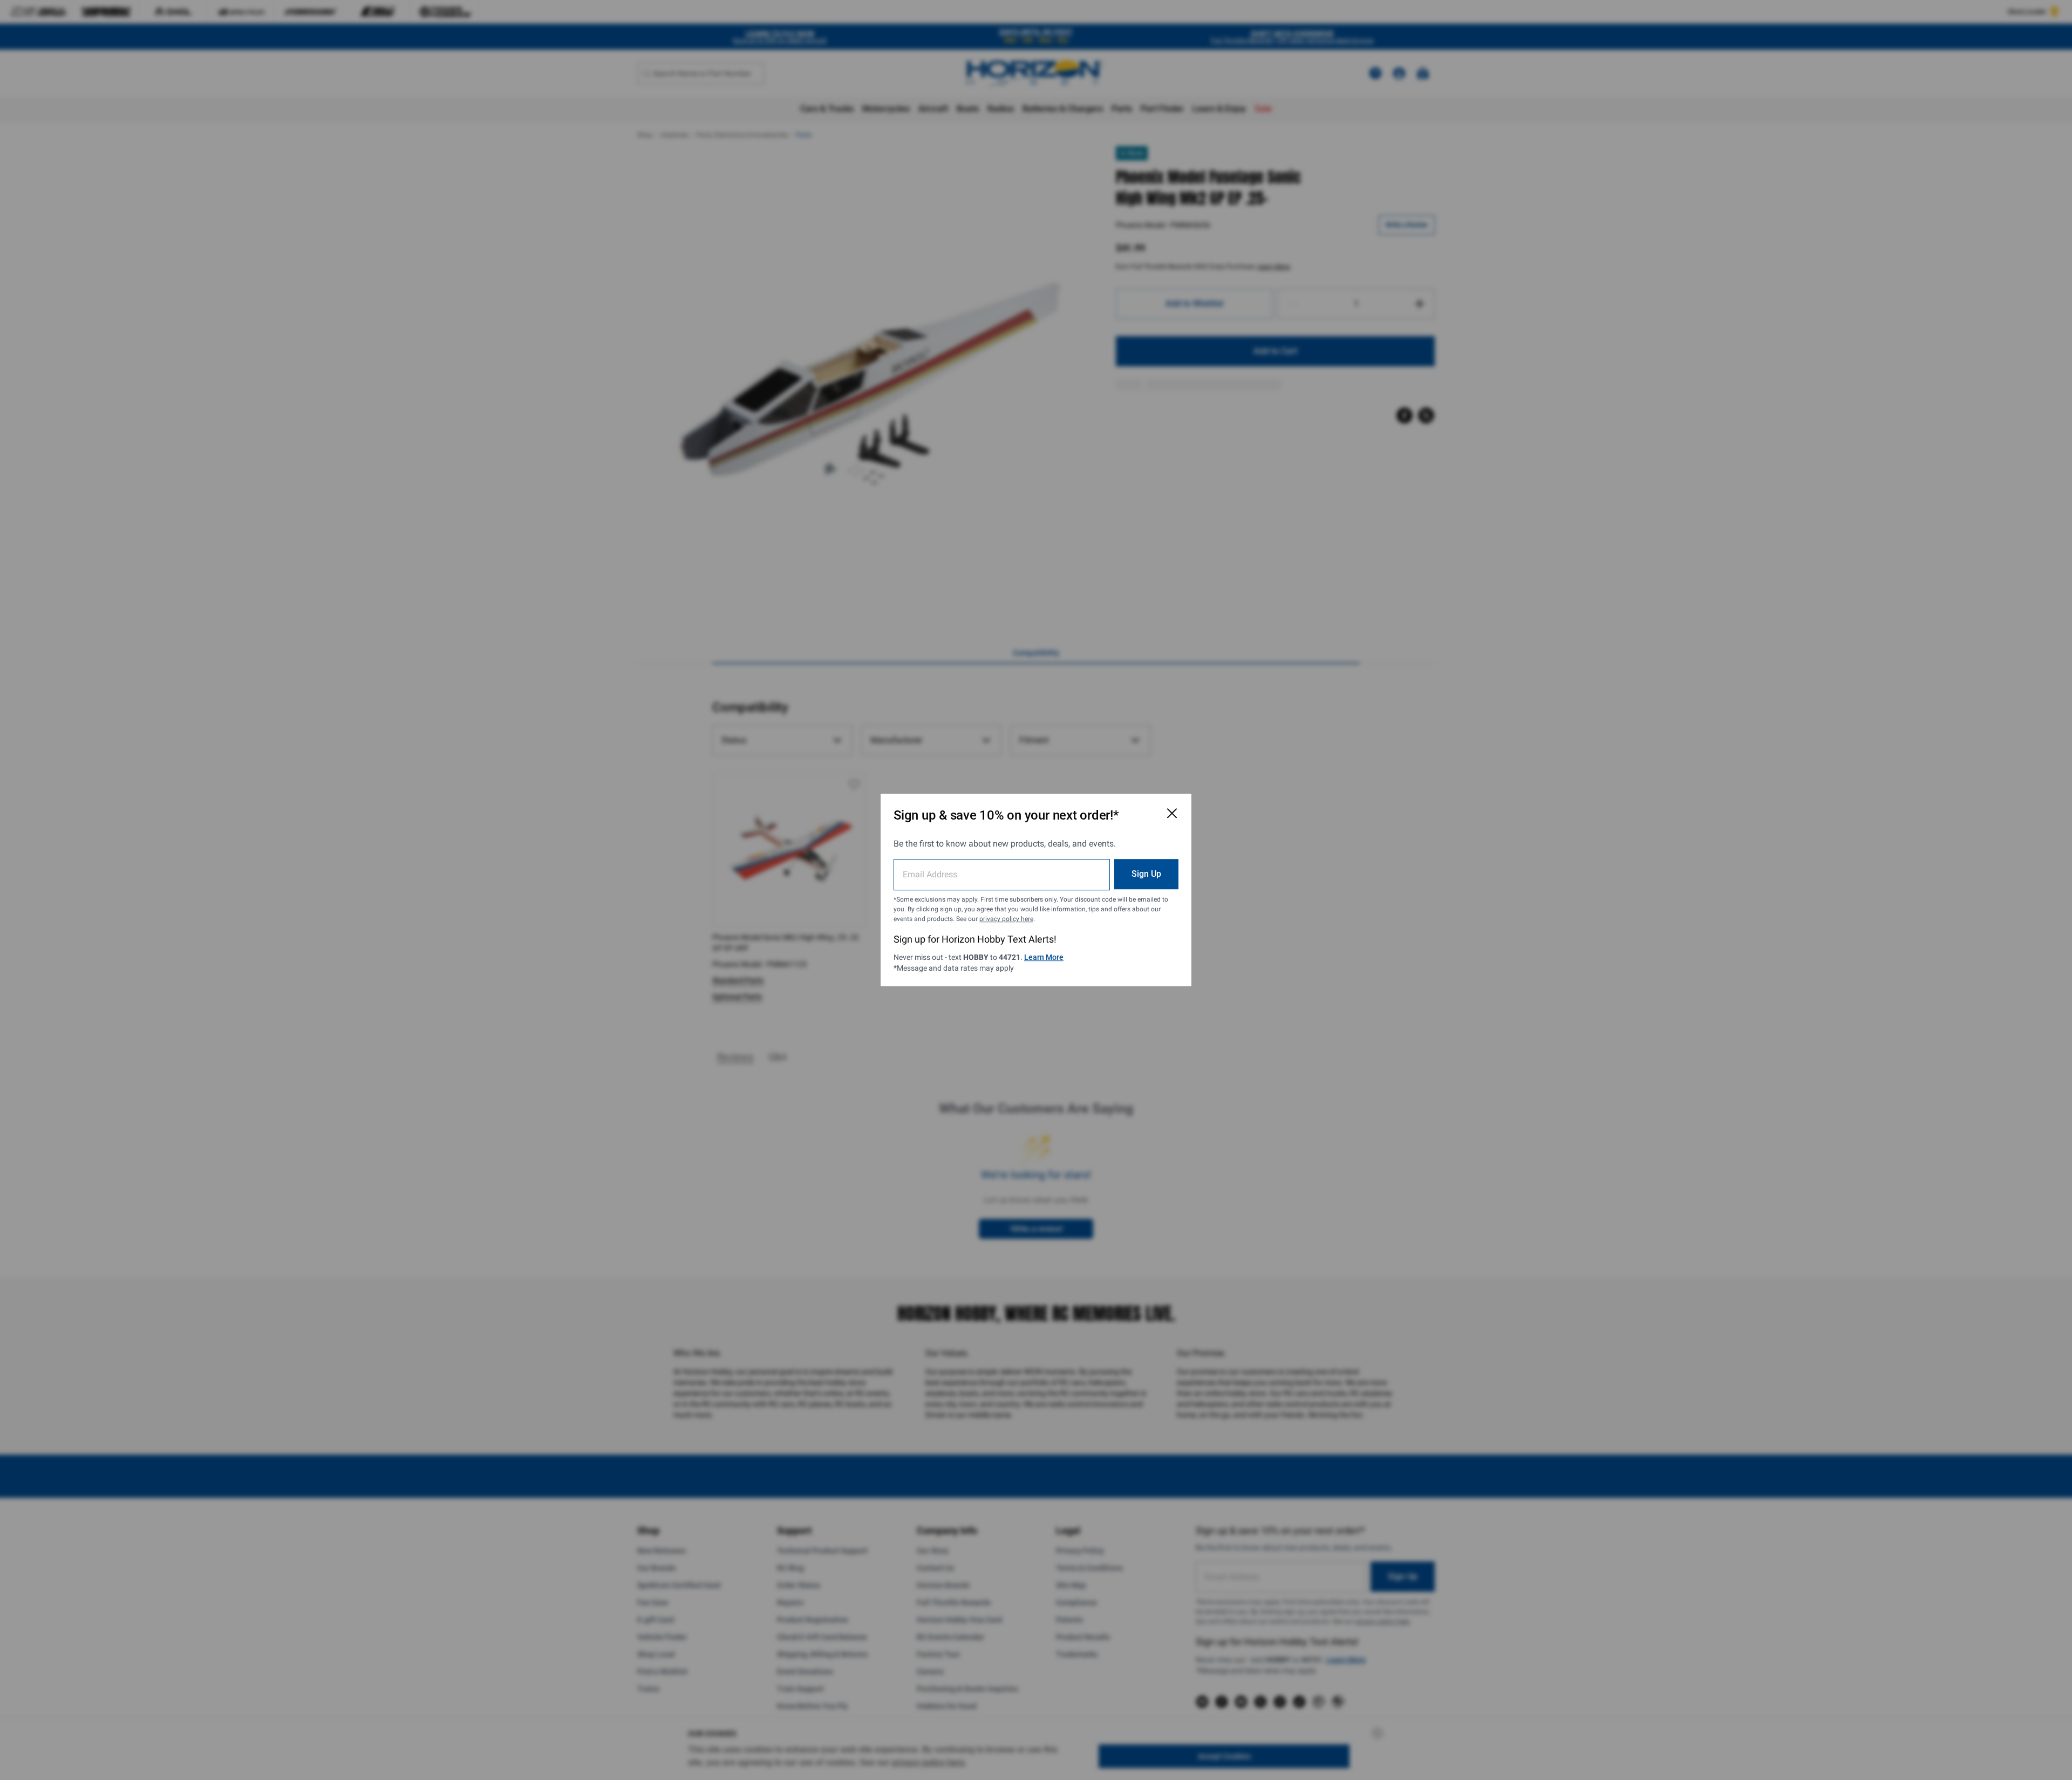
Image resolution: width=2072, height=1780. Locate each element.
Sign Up (1146, 874)
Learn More (1044, 957)
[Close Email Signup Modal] (1172, 813)
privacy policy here (1006, 919)
